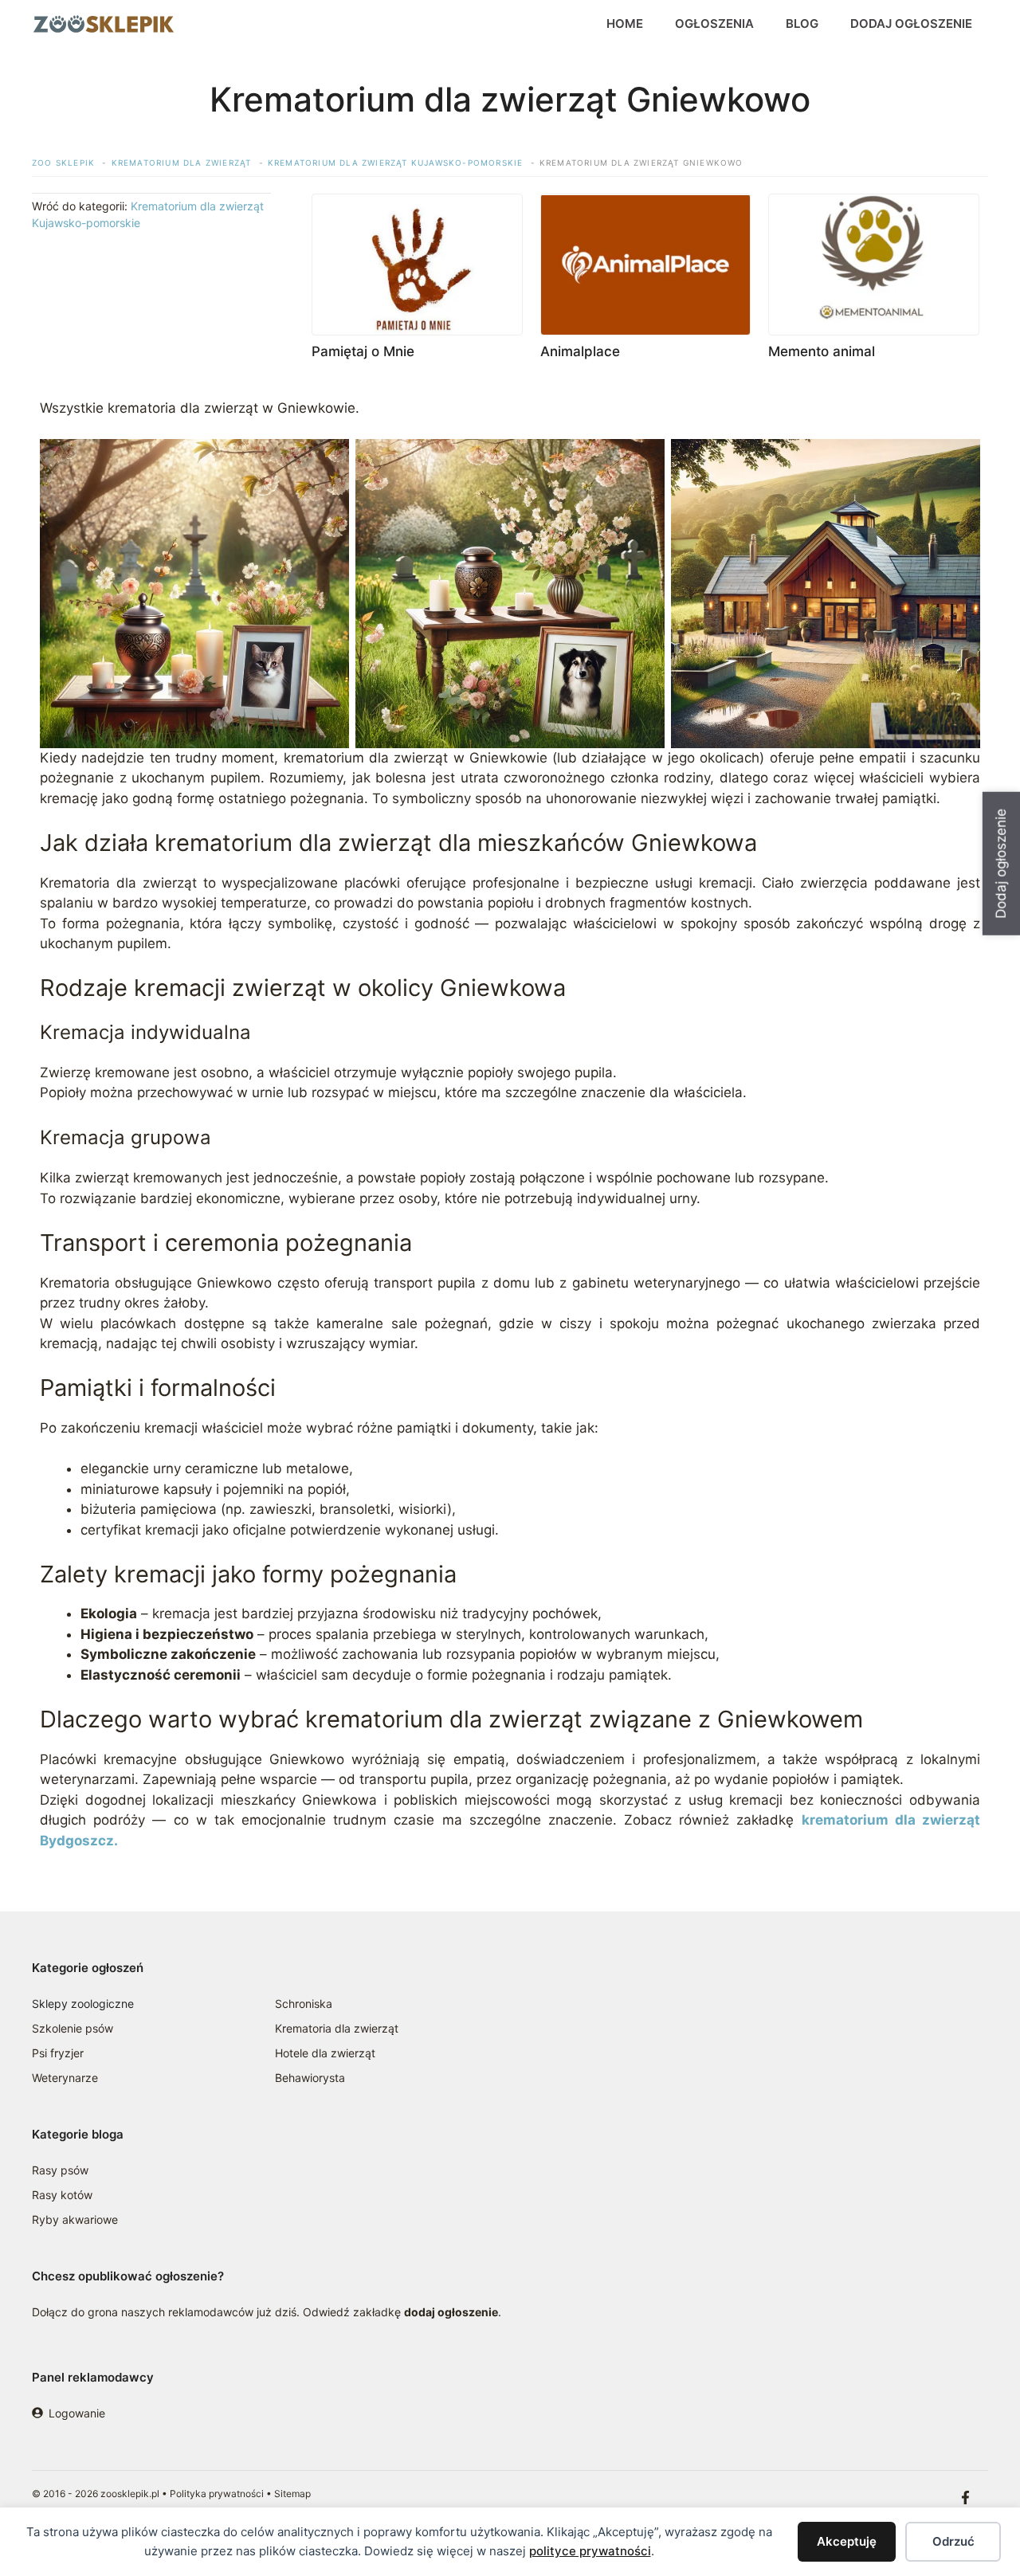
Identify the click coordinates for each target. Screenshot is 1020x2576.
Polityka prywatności (217, 2494)
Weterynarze (65, 2078)
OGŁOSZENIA (714, 24)
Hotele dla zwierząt (325, 2053)
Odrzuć (953, 2541)
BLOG (802, 24)
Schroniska (304, 2004)
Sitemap (292, 2494)
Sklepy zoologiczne (83, 2004)
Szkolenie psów (73, 2028)
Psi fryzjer (58, 2053)
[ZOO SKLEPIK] (104, 24)
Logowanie (77, 2413)
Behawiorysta (310, 2078)
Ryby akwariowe (75, 2219)
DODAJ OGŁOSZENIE (911, 24)
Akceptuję (847, 2541)
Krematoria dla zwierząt (337, 2028)
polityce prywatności (590, 2551)
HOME (625, 24)
